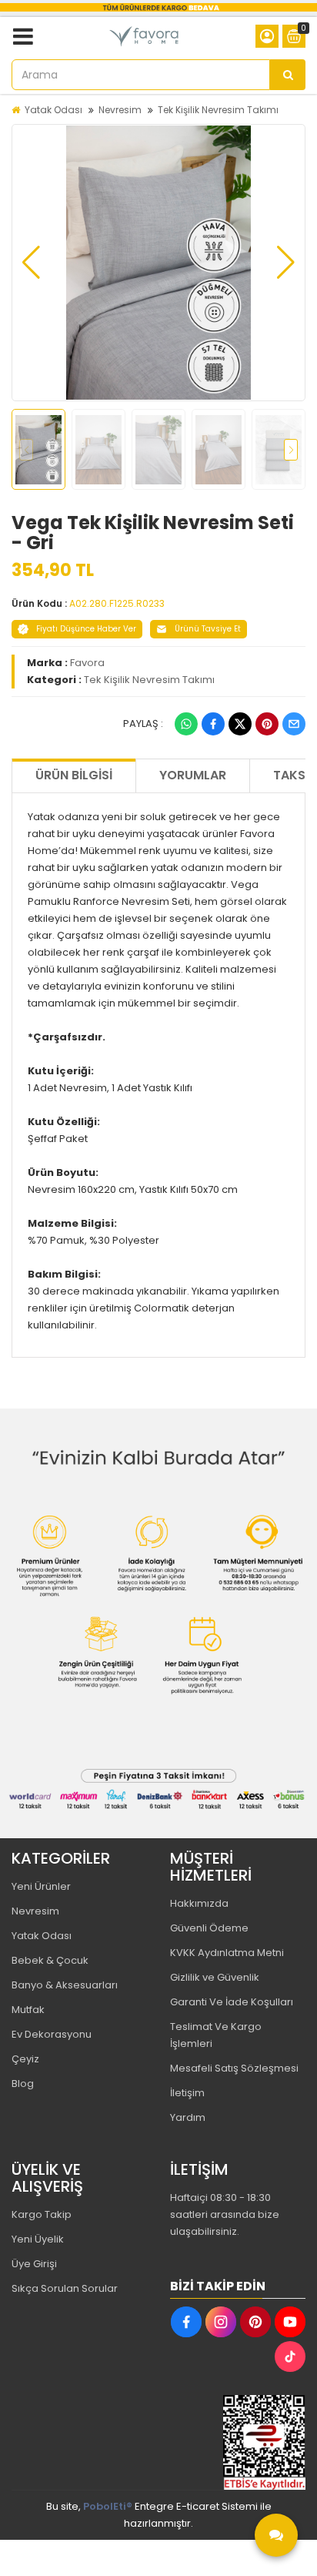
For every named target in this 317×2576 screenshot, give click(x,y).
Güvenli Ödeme (209, 1928)
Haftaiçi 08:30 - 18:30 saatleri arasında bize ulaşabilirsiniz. (225, 2214)
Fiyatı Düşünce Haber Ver (86, 629)
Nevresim (120, 110)
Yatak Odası (53, 110)
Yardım (188, 2117)
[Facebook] (213, 724)
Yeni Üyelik (38, 2239)
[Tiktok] (290, 2357)
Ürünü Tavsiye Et (208, 629)
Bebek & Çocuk (50, 1960)
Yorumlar (193, 775)
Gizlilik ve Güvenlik (215, 1977)
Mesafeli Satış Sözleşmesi (234, 2068)
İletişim (187, 2093)
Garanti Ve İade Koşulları (232, 2002)
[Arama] (288, 75)
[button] (31, 263)
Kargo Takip (42, 2214)
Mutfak (28, 2010)
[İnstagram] (221, 2322)
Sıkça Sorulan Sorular (65, 2288)
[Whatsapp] (186, 724)
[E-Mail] (294, 724)
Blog (23, 2084)
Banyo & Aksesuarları (65, 1985)
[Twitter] (240, 724)
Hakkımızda (199, 1903)
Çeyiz (25, 2059)
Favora (87, 663)
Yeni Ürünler (41, 1886)
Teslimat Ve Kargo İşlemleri (216, 2035)
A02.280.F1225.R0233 (117, 603)
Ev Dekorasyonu (52, 2034)
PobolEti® (108, 2506)
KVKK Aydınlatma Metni (227, 1953)
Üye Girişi (34, 2264)
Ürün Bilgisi (74, 775)
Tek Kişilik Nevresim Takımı (218, 110)
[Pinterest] (267, 724)
